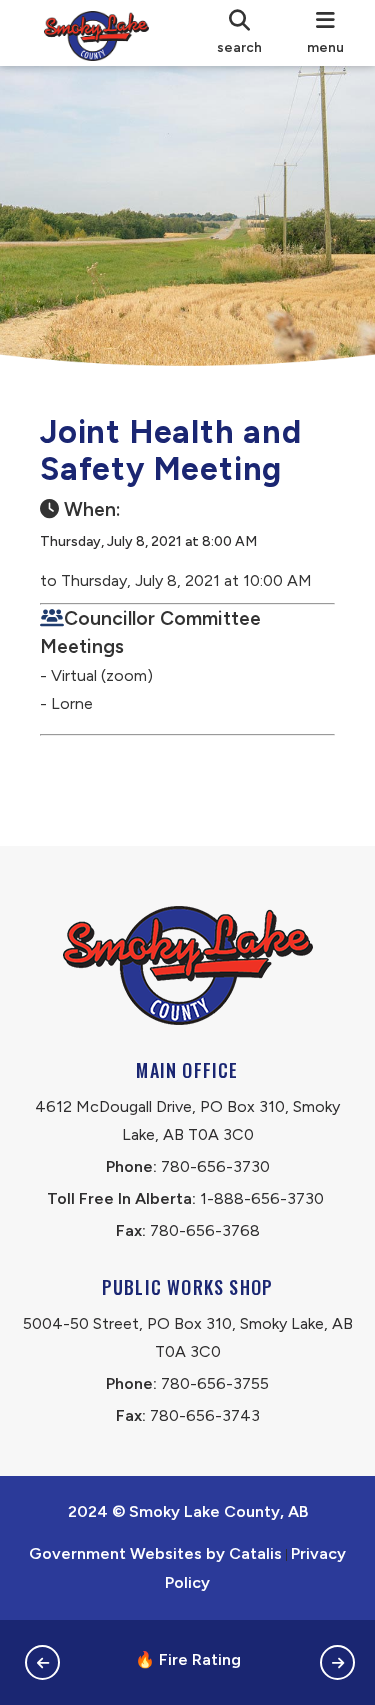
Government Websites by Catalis (155, 1553)
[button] (42, 1662)
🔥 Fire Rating (188, 1659)
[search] (239, 33)
